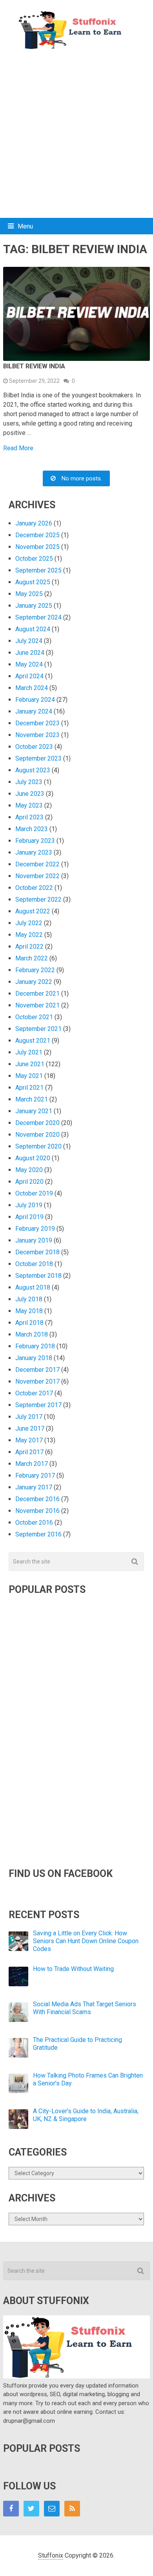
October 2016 (34, 1523)
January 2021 (34, 1111)
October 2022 (34, 888)
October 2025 (34, 559)
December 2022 (37, 864)
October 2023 (34, 747)
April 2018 (29, 1323)
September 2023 (38, 758)
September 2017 (38, 1405)
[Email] (52, 2509)
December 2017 (37, 1370)
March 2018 (32, 1334)
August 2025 (33, 582)
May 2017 (29, 1440)
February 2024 (35, 700)
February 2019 (35, 1229)
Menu (25, 226)
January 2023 (34, 852)
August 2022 (33, 911)
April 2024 (29, 676)
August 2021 (33, 1041)
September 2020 (38, 1146)
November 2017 (37, 1381)
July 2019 (29, 1205)
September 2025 (38, 570)
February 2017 (35, 1475)
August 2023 (33, 770)
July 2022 (29, 923)
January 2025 (34, 606)
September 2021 (38, 1029)
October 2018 (34, 1264)
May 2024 (29, 664)
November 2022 (37, 876)
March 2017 (32, 1464)
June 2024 (30, 653)
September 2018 (38, 1276)
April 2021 (29, 1088)
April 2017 (29, 1452)
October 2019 (34, 1193)
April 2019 (29, 1217)
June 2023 (30, 794)
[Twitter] (31, 2509)
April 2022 (29, 947)
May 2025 (29, 594)
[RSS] (72, 2509)
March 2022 (32, 958)
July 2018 (29, 1299)
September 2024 (38, 617)
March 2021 (32, 1099)
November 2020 (37, 1135)
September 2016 (38, 1534)
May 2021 (29, 1076)
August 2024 (33, 629)
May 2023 (29, 805)
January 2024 (34, 711)
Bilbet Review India (34, 366)
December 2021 (37, 994)
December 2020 (37, 1123)
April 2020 (29, 1182)
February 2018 (35, 1346)
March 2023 (32, 829)
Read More (18, 448)
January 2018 (34, 1358)
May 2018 (29, 1311)
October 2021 (34, 1017)
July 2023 (29, 782)
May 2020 (29, 1170)
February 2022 (35, 970)
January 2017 (34, 1487)
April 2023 (29, 817)
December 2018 (37, 1252)
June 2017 (30, 1428)
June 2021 (30, 1064)
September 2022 (38, 899)
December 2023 (37, 723)
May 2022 (29, 935)
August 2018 (33, 1287)
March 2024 (32, 688)
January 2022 (34, 982)
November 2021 (37, 1005)
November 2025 (37, 547)
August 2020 (33, 1158)
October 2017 (34, 1393)
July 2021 (29, 1052)
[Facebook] (11, 2509)
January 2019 (34, 1240)
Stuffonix (51, 2555)
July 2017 (29, 1417)
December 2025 (37, 535)
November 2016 (37, 1511)
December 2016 (37, 1499)
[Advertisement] (76, 134)
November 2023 (37, 735)
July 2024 (29, 641)
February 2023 (35, 841)
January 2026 (34, 523)
